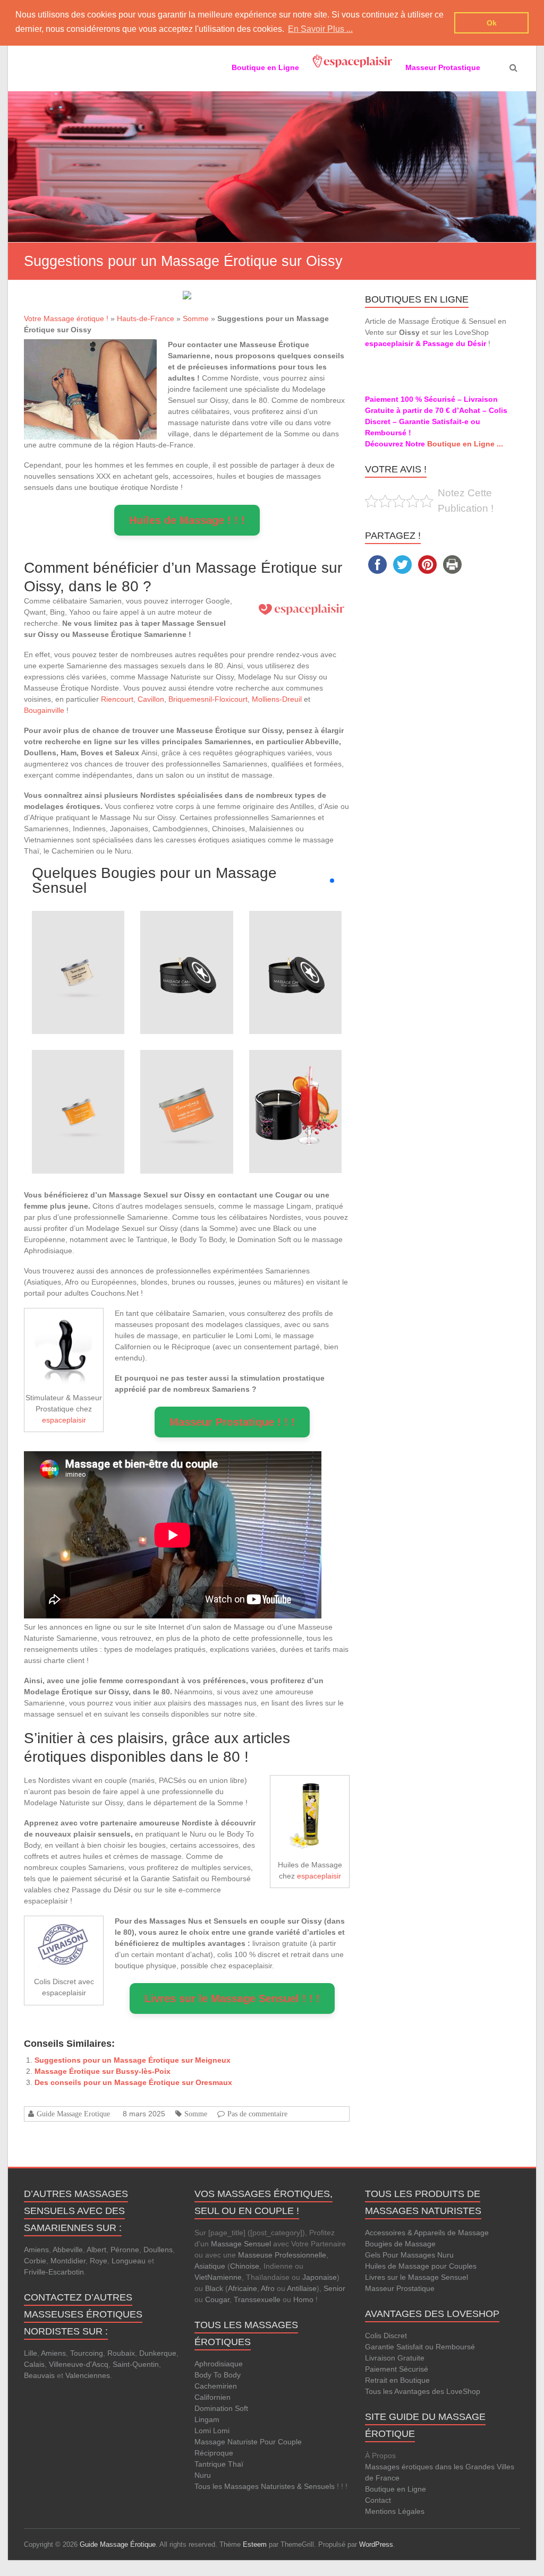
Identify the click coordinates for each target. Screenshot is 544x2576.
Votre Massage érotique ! (66, 318)
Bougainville (44, 710)
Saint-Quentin (136, 2364)
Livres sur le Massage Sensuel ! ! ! (232, 1998)
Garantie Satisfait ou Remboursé (420, 2347)
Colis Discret (386, 2336)
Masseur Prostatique (400, 2288)
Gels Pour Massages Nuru (409, 2255)
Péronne (125, 2250)
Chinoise (245, 2266)
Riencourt (117, 699)
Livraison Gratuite (395, 2358)
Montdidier (68, 2261)
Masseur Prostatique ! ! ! (232, 1422)
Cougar (217, 2299)
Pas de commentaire (257, 2114)
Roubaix (121, 2353)
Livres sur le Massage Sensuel (416, 2277)
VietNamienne (218, 2277)
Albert (96, 2250)
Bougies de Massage (400, 2244)
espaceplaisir (64, 1420)
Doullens (158, 2250)
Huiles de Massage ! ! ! (187, 520)
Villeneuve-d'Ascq (79, 2364)
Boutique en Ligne (396, 2489)
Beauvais (39, 2375)
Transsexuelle (257, 2299)
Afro (268, 2288)
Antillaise (302, 2288)
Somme (196, 318)
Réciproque (214, 2453)
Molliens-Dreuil (277, 699)
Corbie (35, 2261)
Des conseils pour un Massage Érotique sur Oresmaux (133, 2082)
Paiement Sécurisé (397, 2369)
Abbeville (68, 2250)
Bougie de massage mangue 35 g (78, 1077)
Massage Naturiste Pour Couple (248, 2442)
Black (214, 2288)
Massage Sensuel (241, 2244)
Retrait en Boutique (397, 2380)
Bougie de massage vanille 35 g (78, 938)
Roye (99, 2261)
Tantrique (210, 2464)
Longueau (129, 2261)
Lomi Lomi (212, 2431)
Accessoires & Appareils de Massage (427, 2233)
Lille (31, 2353)
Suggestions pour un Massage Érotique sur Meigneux (133, 2060)
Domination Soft (221, 2408)
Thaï (236, 2464)
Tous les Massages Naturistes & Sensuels (265, 2486)
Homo (303, 2299)
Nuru (203, 2475)
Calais (34, 2364)
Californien (212, 2397)
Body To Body (218, 2375)
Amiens (36, 2250)
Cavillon (151, 699)
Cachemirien (216, 2386)
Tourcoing (87, 2353)
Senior (334, 2288)
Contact (378, 2500)
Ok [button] (492, 23)
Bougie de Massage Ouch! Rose (295, 938)
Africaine (243, 2288)
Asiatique (210, 2266)
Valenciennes (88, 2375)
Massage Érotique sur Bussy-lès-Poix (103, 2071)
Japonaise (320, 2277)
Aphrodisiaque (219, 2364)
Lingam (207, 2419)
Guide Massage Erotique (73, 2114)
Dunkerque (158, 2353)
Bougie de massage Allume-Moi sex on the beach (295, 1071)
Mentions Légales (395, 2511)
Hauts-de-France (146, 318)
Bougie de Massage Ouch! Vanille (187, 938)
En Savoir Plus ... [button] (320, 29)
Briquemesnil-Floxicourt (208, 699)
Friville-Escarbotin (54, 2272)
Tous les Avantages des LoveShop (423, 2391)
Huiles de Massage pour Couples (421, 2266)
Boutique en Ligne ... (465, 444)
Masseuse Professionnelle (282, 2255)
